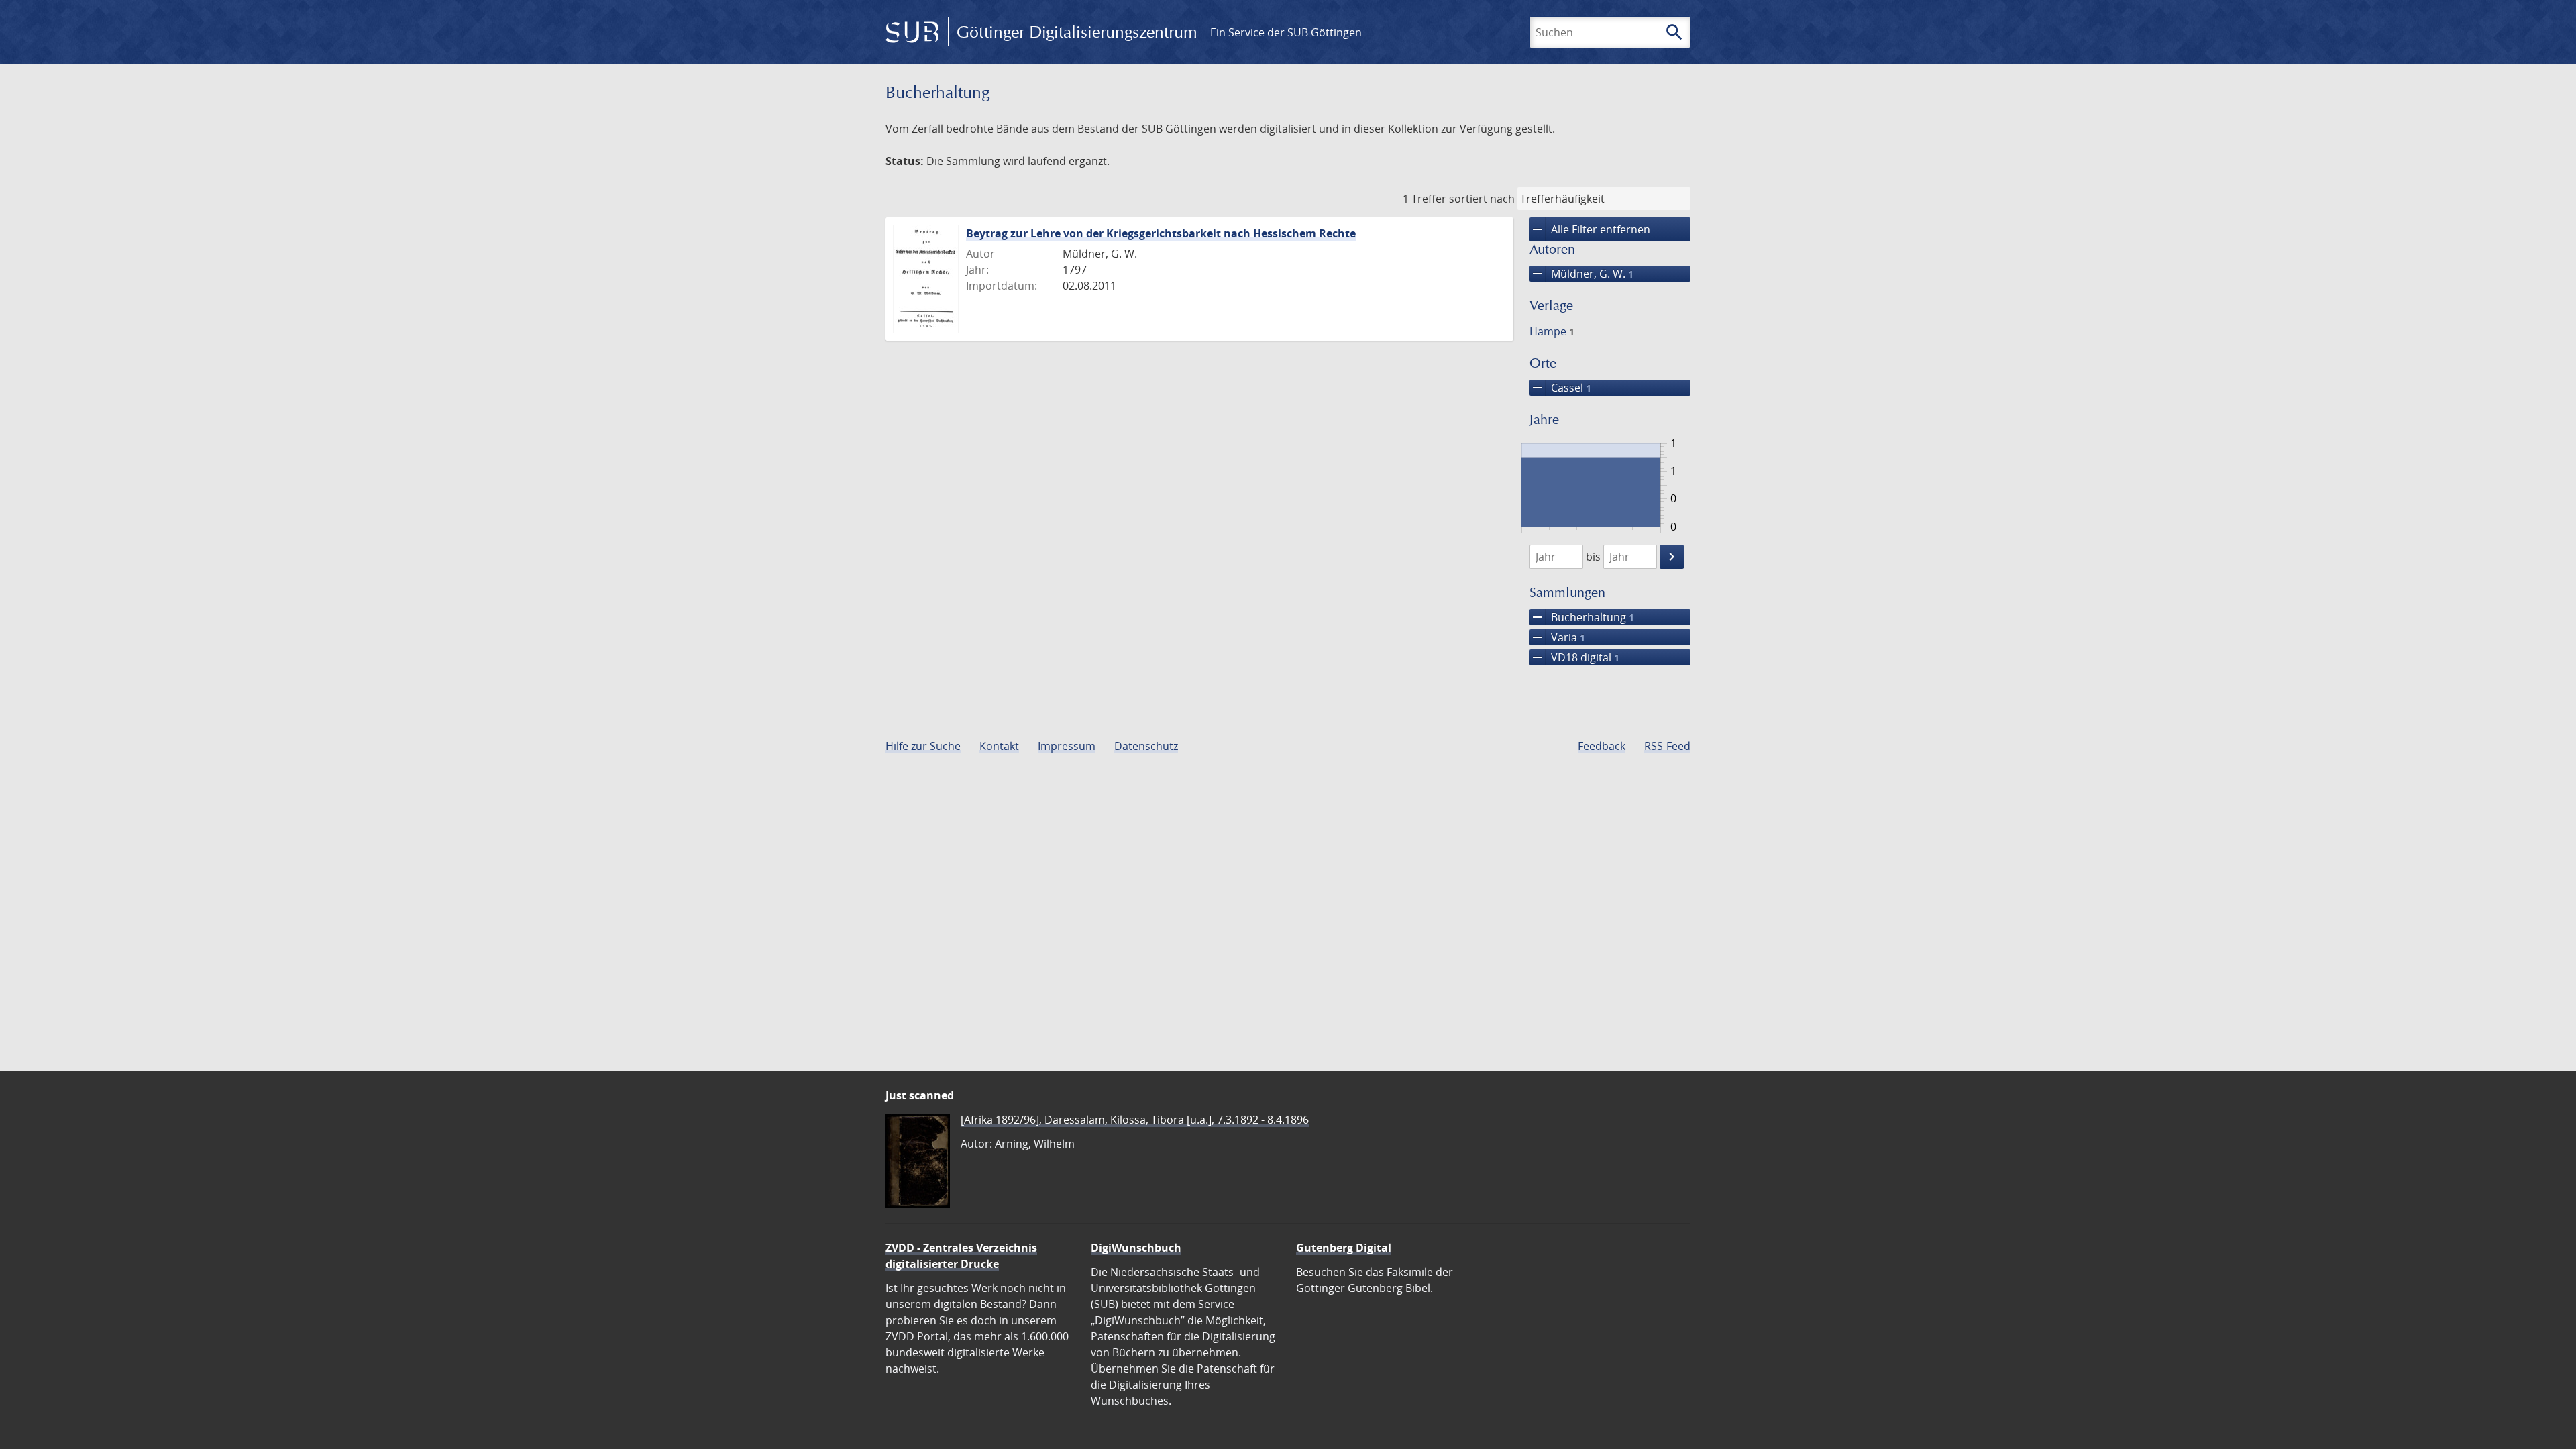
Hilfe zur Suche (923, 746)
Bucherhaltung (1582, 617)
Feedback (1602, 746)
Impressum (1067, 746)
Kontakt (999, 746)
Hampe (1552, 331)
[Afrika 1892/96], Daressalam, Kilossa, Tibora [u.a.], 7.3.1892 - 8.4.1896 (1135, 1120)
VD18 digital (1574, 657)
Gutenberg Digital (1344, 1248)
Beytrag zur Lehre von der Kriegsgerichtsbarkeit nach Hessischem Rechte (1161, 233)
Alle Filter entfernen (1590, 229)
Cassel (1560, 388)
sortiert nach (1482, 199)
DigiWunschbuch (1136, 1248)
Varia (1557, 637)
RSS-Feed (1667, 746)
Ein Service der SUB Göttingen (1286, 32)
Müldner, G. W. (1581, 274)
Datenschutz (1146, 746)
